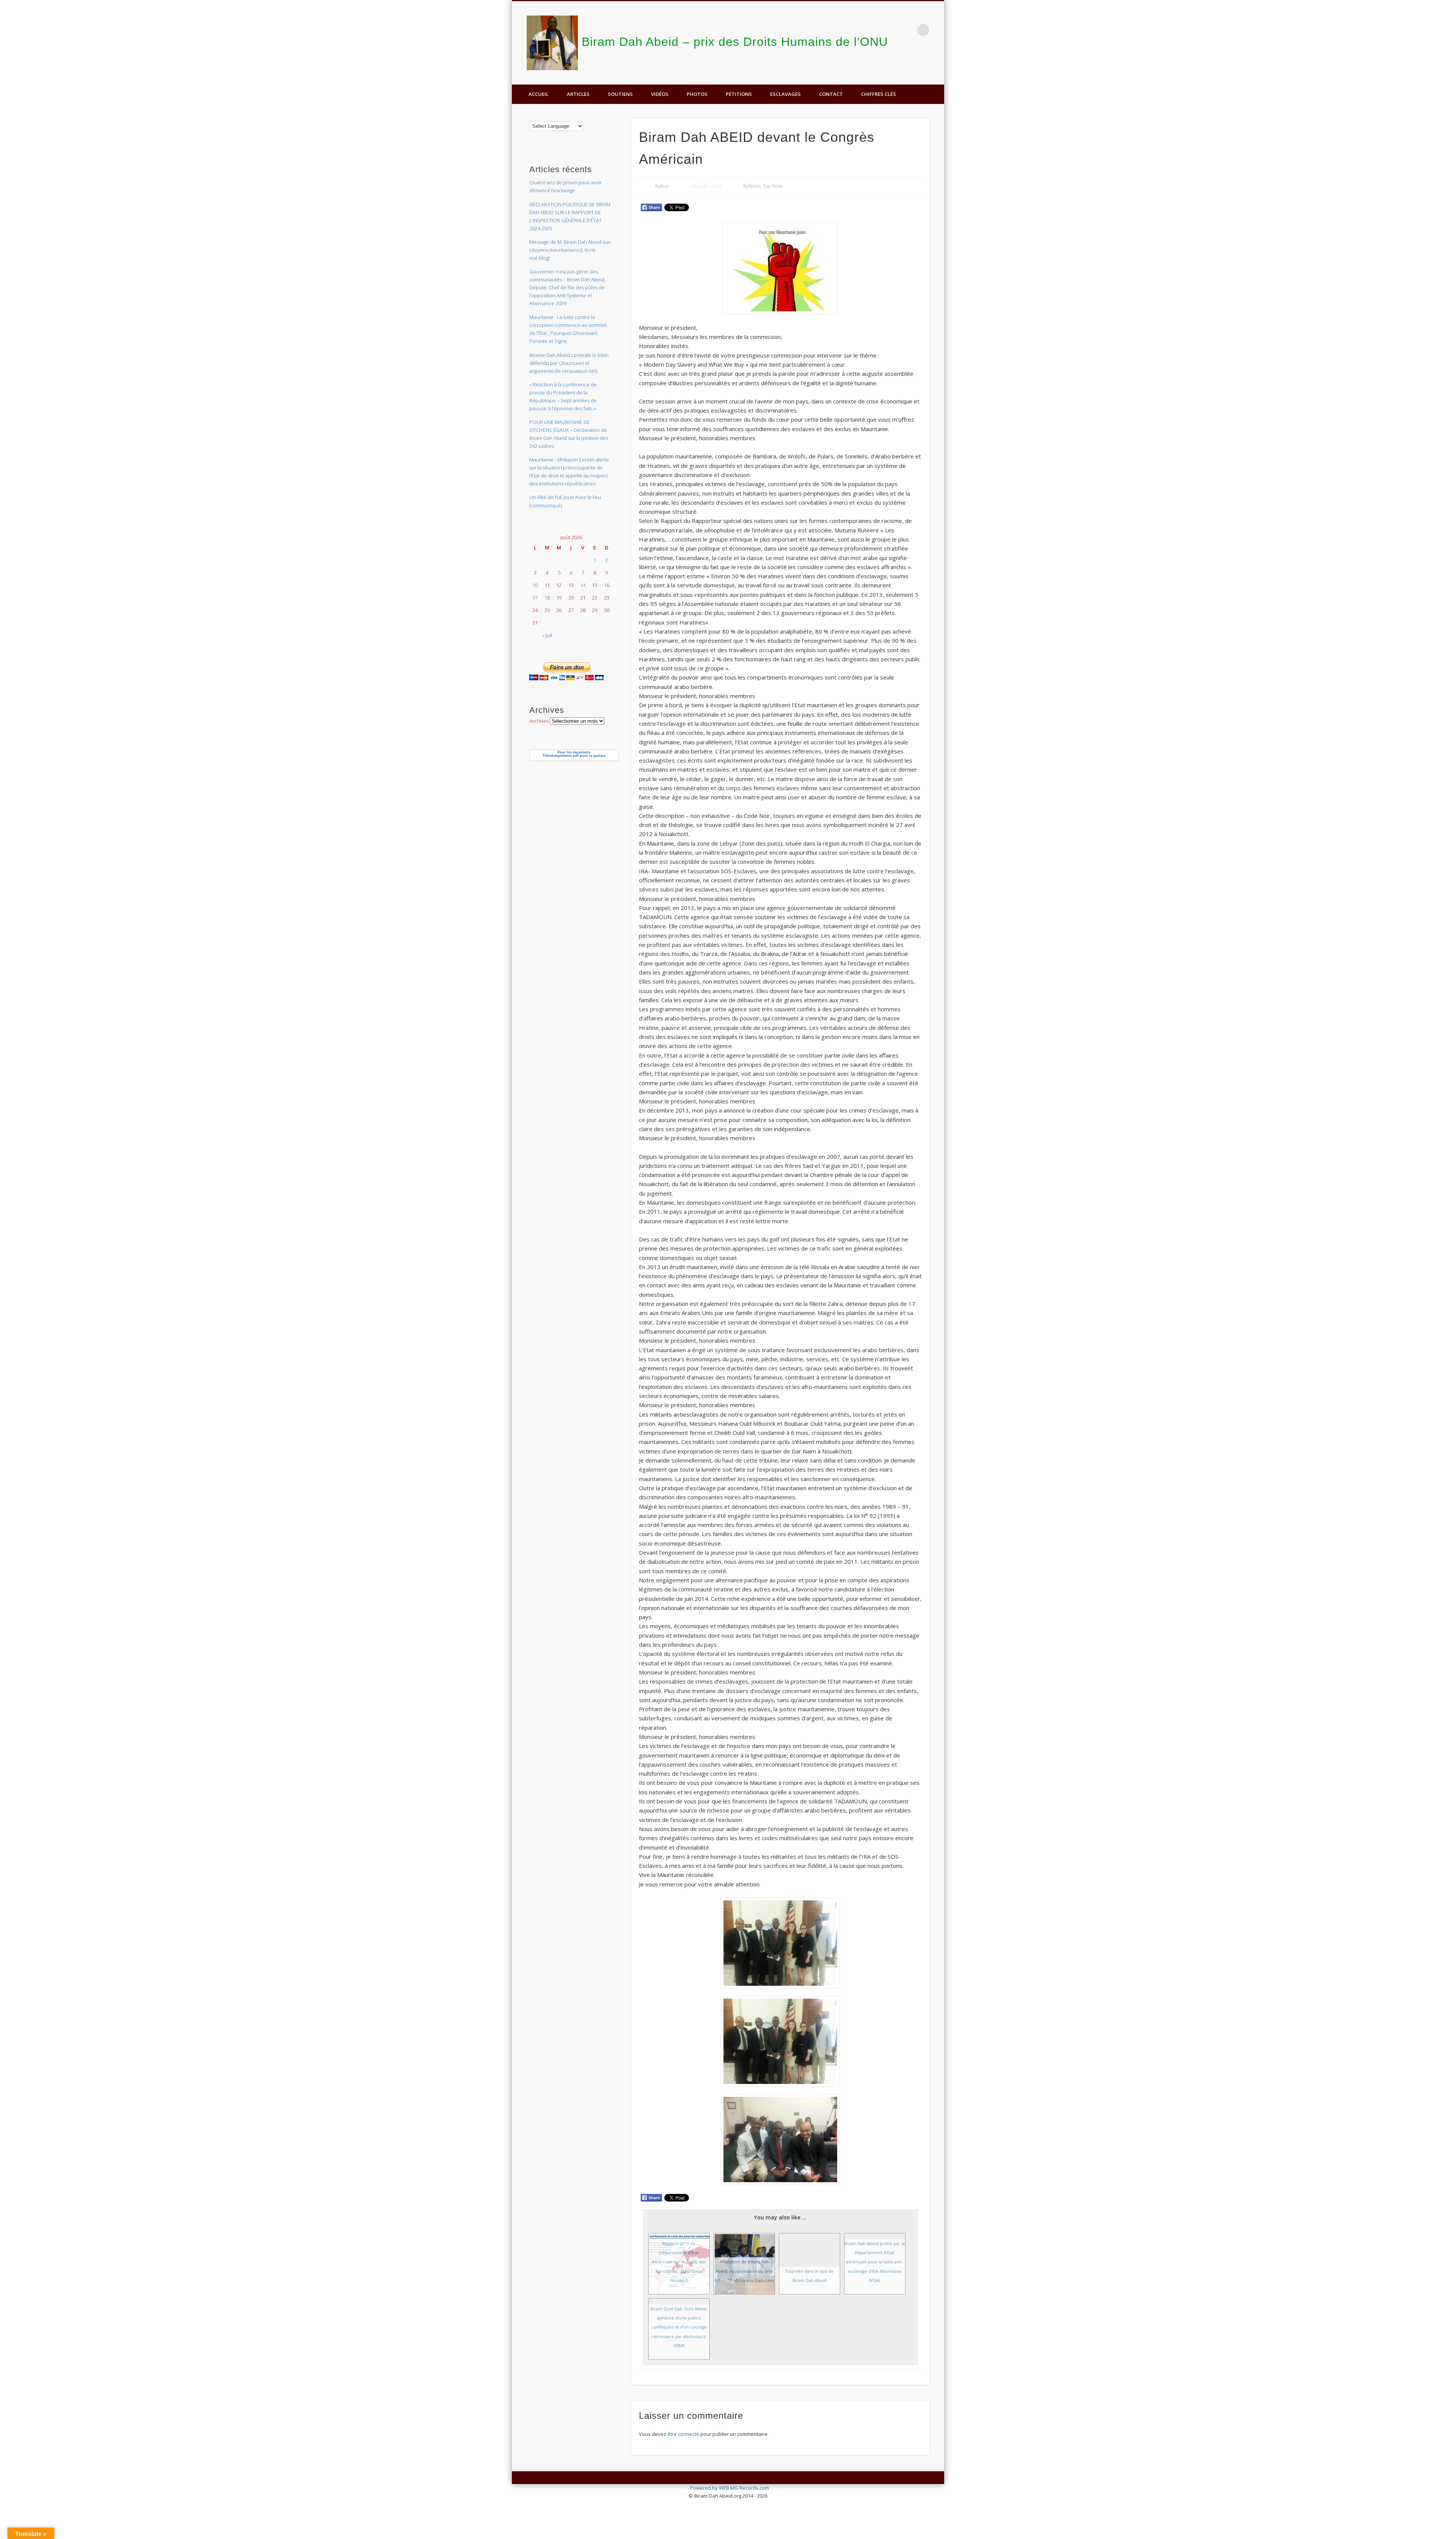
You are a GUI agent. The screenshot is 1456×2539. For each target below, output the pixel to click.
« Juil (547, 635)
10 (535, 585)
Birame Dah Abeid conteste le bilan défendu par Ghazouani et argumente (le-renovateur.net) (569, 363)
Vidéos (660, 94)
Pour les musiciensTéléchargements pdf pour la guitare (574, 754)
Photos (697, 94)
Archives (539, 721)
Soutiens (620, 94)
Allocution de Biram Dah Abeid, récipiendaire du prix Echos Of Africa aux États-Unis (744, 2271)
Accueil (539, 94)
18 (547, 598)
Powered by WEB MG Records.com (730, 2488)
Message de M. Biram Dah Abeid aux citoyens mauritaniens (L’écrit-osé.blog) (570, 250)
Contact (831, 94)
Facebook (936, 65)
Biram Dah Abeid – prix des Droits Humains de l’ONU (735, 42)
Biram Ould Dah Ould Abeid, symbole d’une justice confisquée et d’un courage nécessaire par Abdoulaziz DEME (679, 2327)
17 (535, 598)
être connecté (683, 2434)
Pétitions (739, 94)
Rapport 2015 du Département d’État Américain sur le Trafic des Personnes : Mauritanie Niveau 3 (679, 2262)
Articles (578, 94)
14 (583, 585)
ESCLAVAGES (785, 94)
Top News (773, 186)
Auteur (662, 186)
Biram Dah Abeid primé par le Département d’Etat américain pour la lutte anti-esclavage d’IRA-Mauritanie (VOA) (875, 2262)
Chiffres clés (879, 94)
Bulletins (752, 186)
